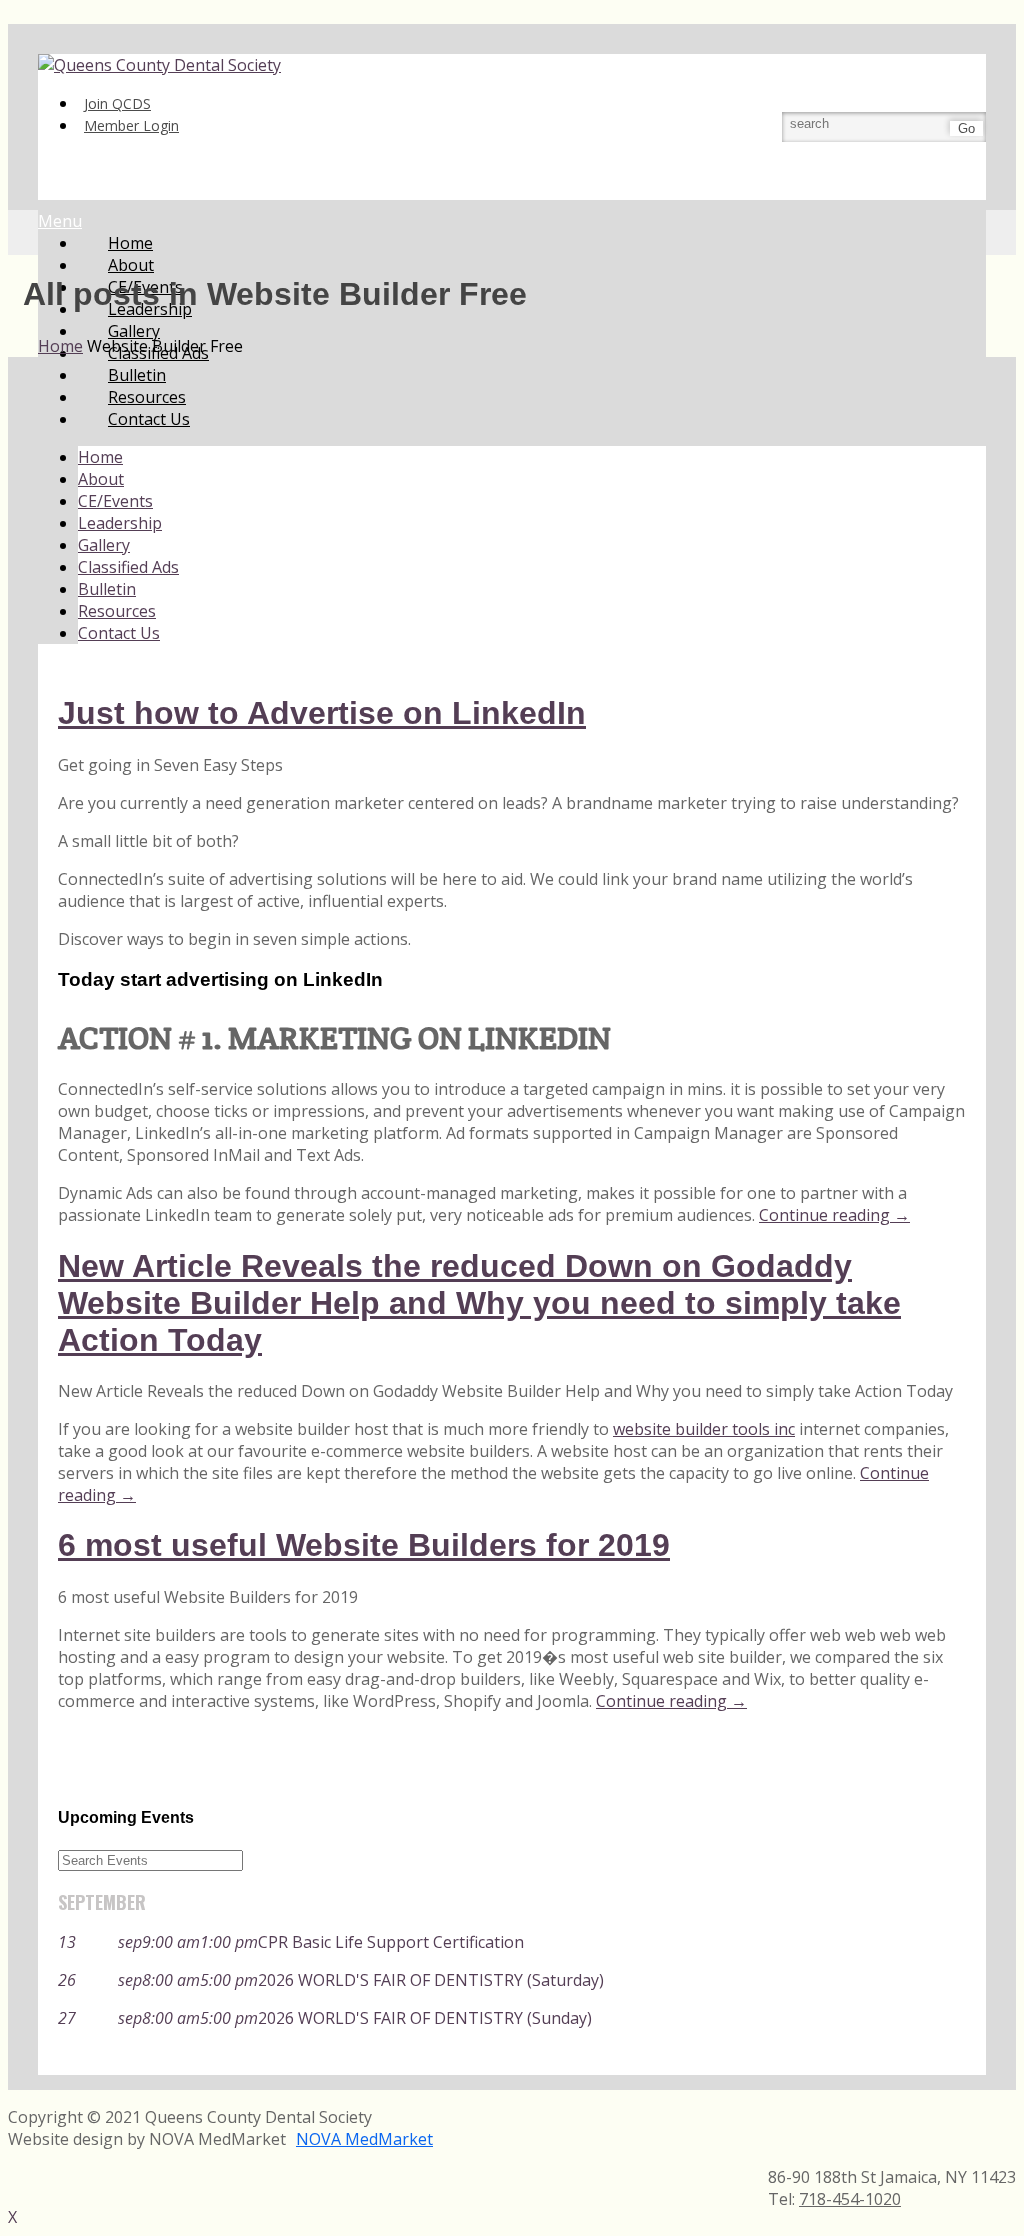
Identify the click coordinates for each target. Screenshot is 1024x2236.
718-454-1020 (850, 2199)
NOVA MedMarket (364, 2139)
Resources (117, 611)
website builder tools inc (704, 1429)
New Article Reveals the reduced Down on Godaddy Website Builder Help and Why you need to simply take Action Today (479, 1303)
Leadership (120, 523)
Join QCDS (117, 103)
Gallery (104, 545)
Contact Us (149, 419)
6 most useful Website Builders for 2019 (364, 1545)
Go (966, 128)
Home (100, 457)
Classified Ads (128, 567)
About (101, 479)
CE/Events (115, 501)
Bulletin (107, 589)
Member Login (131, 125)
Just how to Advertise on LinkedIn (322, 713)
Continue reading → (834, 1215)
